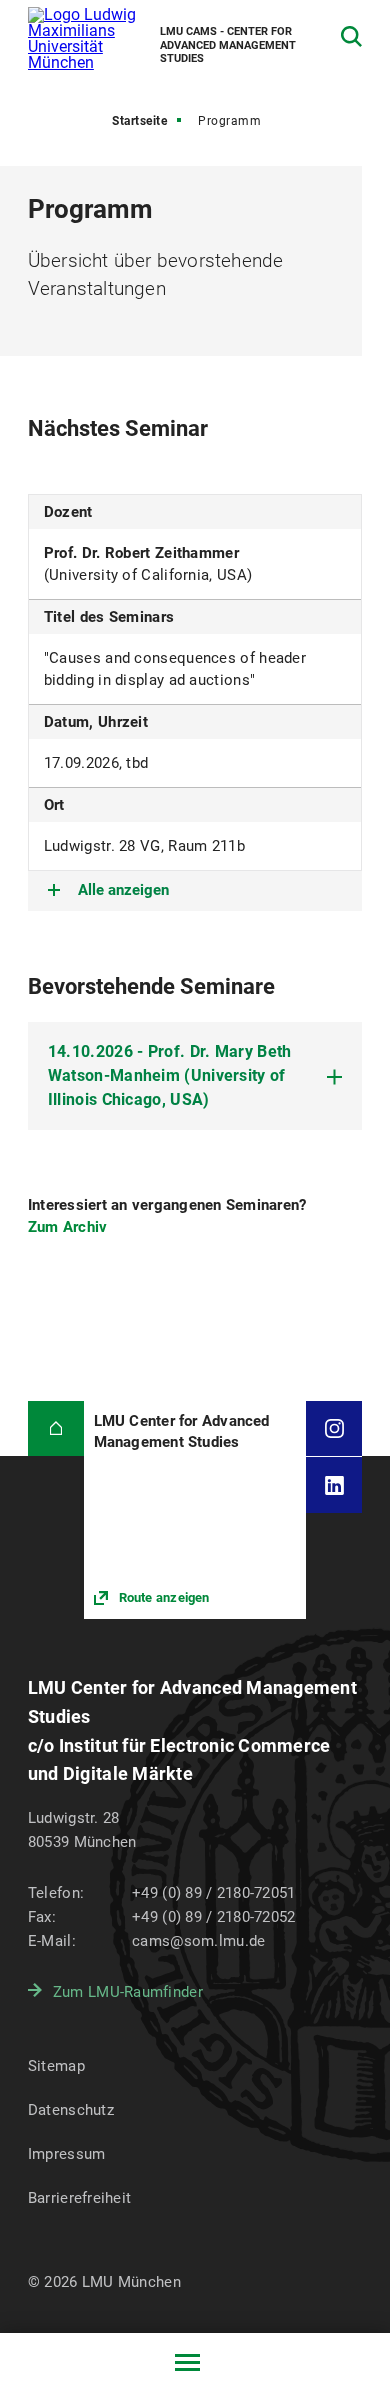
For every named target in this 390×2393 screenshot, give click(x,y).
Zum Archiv (68, 1227)
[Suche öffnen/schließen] (351, 36)
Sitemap (56, 2066)
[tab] (195, 1076)
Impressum (67, 2154)
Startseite (139, 121)
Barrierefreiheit (79, 2198)
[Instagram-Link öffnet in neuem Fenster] (334, 1429)
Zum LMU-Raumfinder (128, 1992)
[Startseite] (56, 1429)
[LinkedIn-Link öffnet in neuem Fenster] (334, 1485)
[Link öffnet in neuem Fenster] (195, 1510)
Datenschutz (71, 2110)
